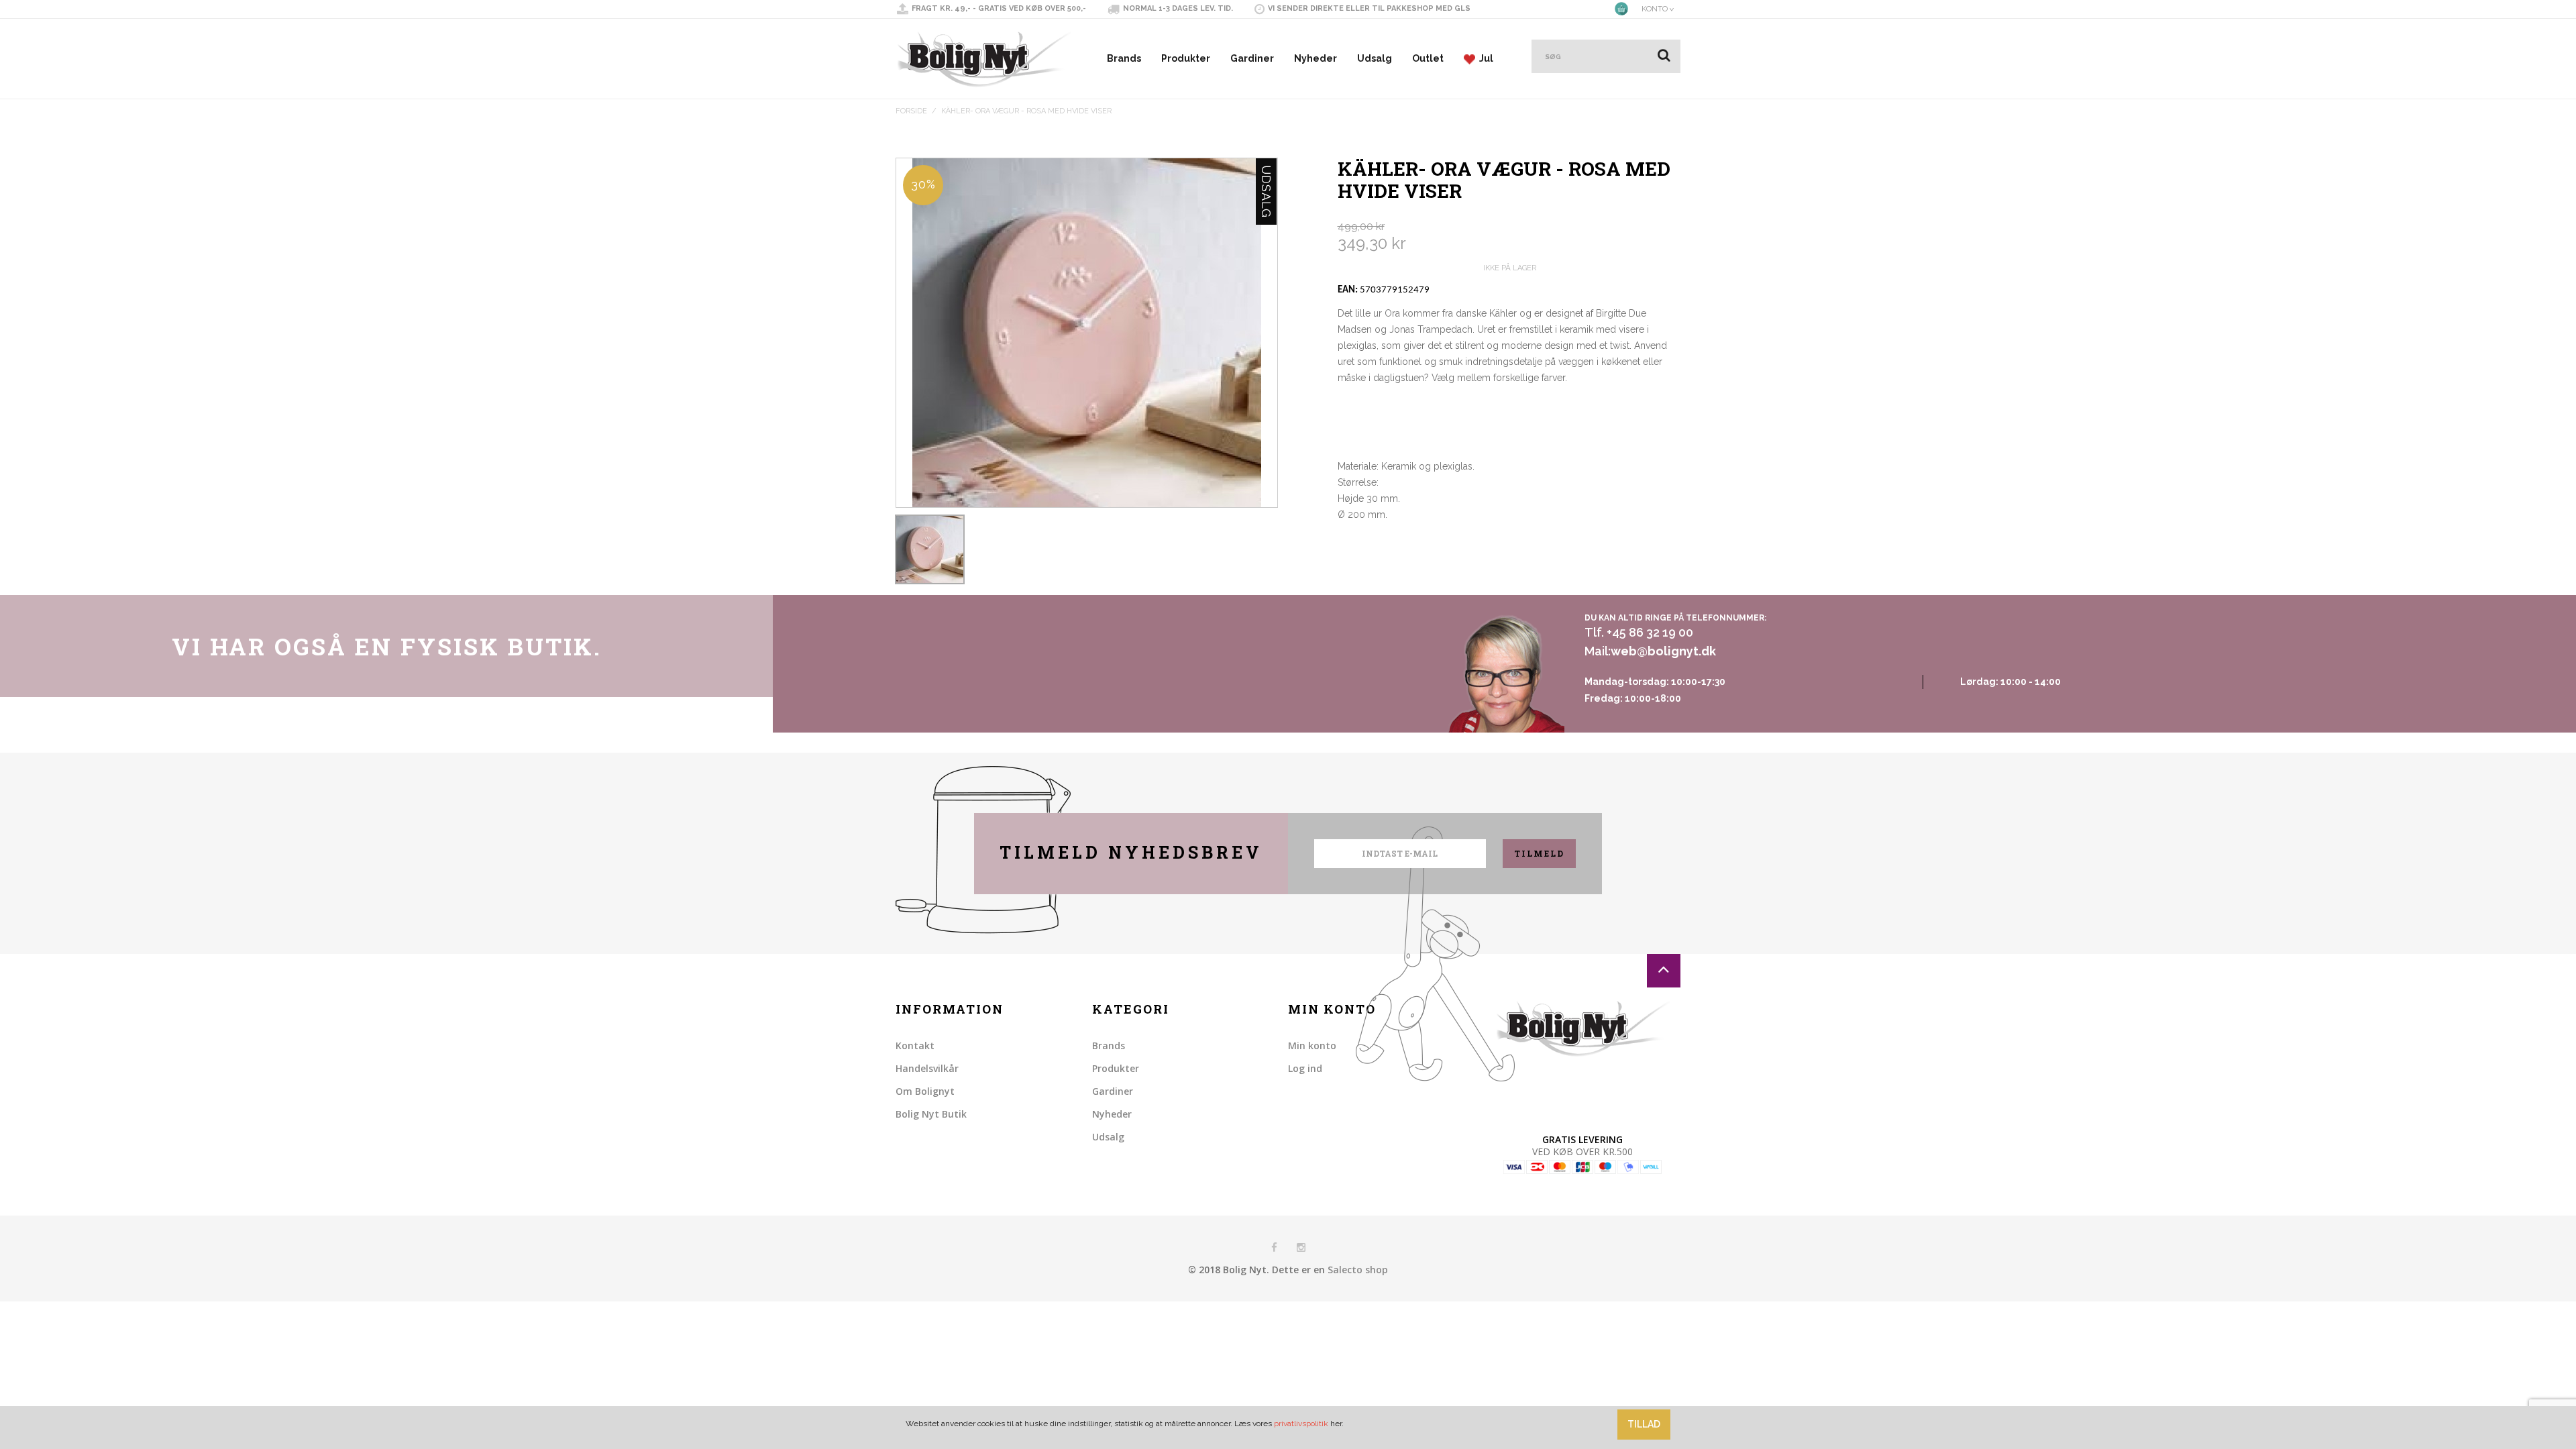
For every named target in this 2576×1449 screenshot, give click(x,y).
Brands (1124, 58)
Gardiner (1252, 58)
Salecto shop (1358, 1270)
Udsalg (1375, 58)
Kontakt (915, 1045)
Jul (1484, 58)
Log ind (1305, 1068)
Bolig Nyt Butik (931, 1114)
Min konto (1312, 1045)
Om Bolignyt (925, 1091)
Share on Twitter (1378, 552)
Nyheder (1316, 58)
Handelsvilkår (927, 1068)
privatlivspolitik (1301, 1424)
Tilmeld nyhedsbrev (1131, 852)
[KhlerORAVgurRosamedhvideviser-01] (930, 549)
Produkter (1186, 58)
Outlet (1428, 58)
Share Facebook (1351, 552)
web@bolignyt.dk (1663, 651)
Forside (911, 111)
